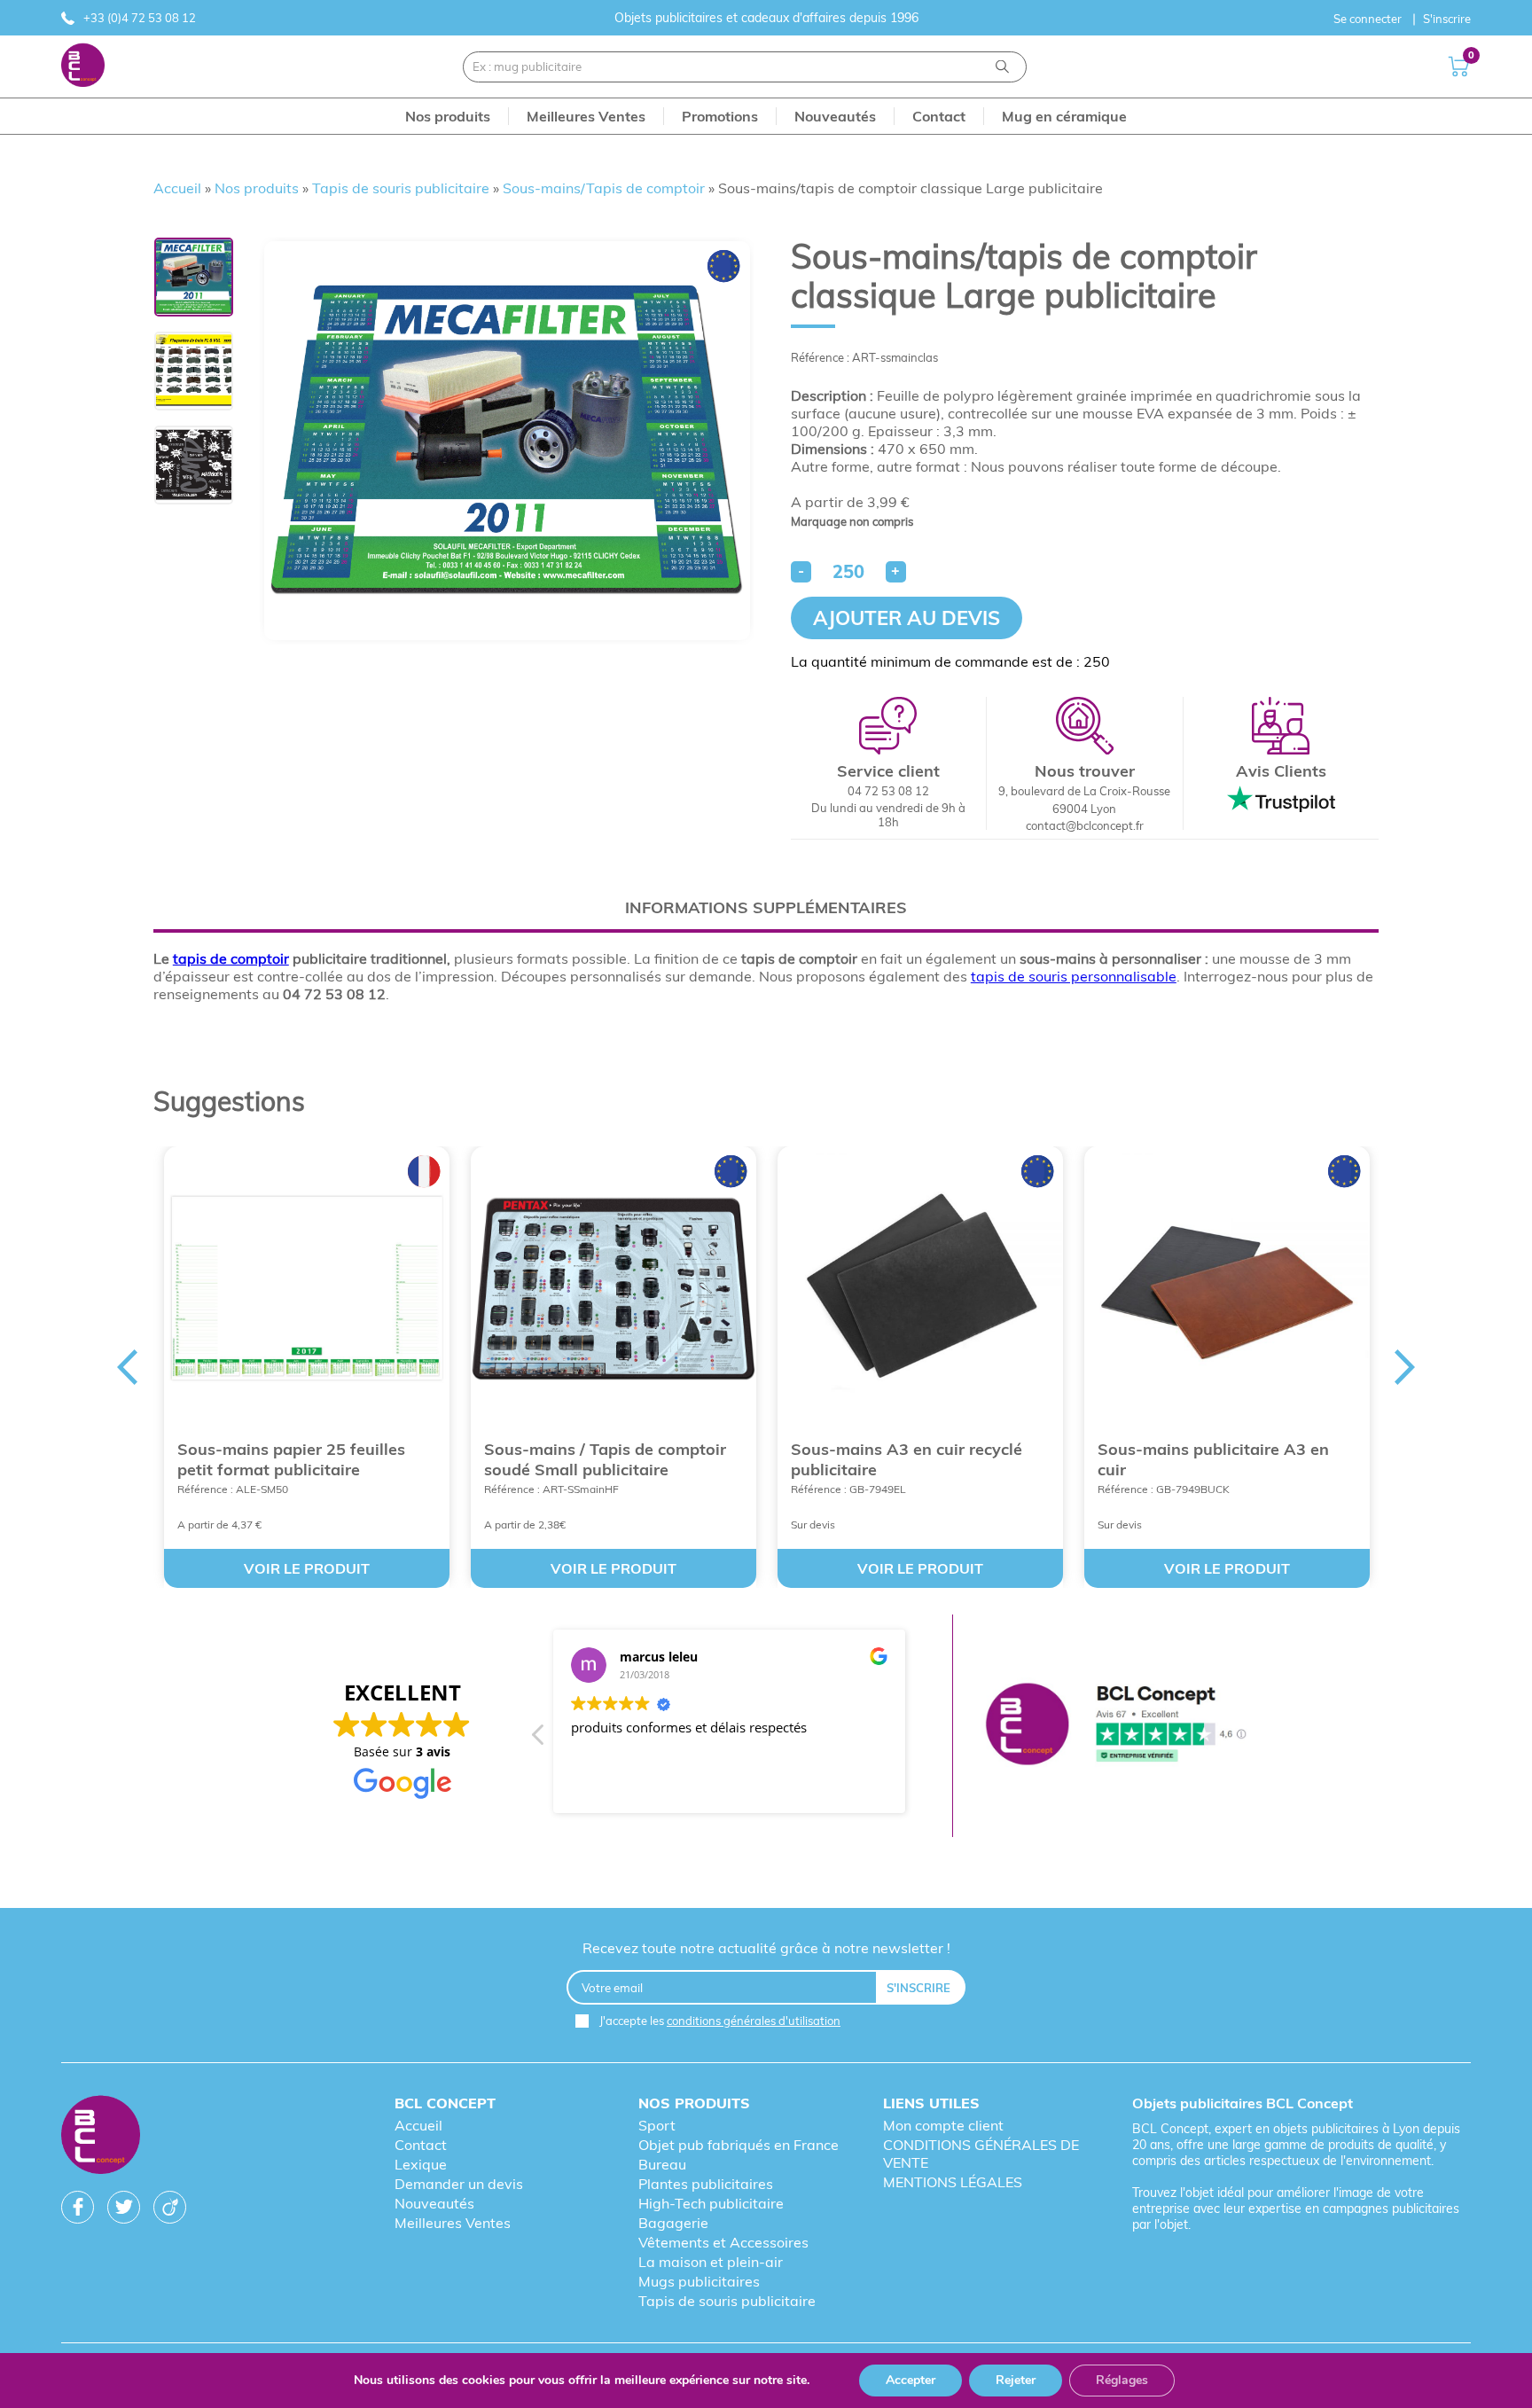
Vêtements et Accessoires (723, 2242)
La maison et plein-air (711, 2262)
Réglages (1122, 2380)
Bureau (662, 2164)
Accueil (177, 188)
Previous (127, 1367)
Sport (657, 2125)
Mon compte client (943, 2125)
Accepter (911, 2380)
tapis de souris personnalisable (1074, 976)
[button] (539, 1740)
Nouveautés (434, 2203)
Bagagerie (673, 2223)
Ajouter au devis (907, 618)
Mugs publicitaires (699, 2281)
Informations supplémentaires (766, 907)
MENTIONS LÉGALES (953, 2182)
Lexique (421, 2164)
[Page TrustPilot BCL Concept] (1115, 1726)
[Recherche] (1002, 67)
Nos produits (257, 188)
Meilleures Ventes (453, 2223)
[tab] (766, 907)
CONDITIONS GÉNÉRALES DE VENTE (981, 2154)
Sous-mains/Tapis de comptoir (604, 188)
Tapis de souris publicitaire (401, 188)
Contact (421, 2145)
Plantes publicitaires (706, 2184)
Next (1405, 1367)
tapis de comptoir (231, 958)
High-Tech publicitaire (711, 2203)
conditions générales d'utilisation (754, 2021)
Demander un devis (459, 2184)
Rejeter (1016, 2380)
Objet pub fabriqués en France (739, 2145)
